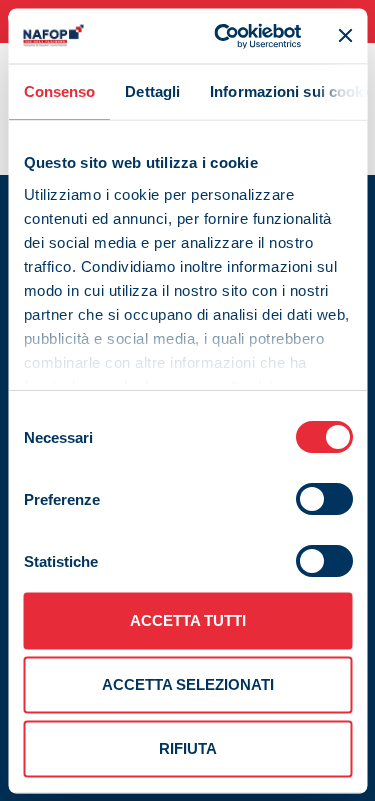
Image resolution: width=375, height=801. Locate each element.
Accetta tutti (188, 620)
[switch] (323, 499)
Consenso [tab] (59, 91)
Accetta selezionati (188, 684)
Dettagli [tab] (152, 91)
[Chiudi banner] (345, 36)
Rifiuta (188, 748)
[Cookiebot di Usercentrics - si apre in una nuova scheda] (223, 36)
